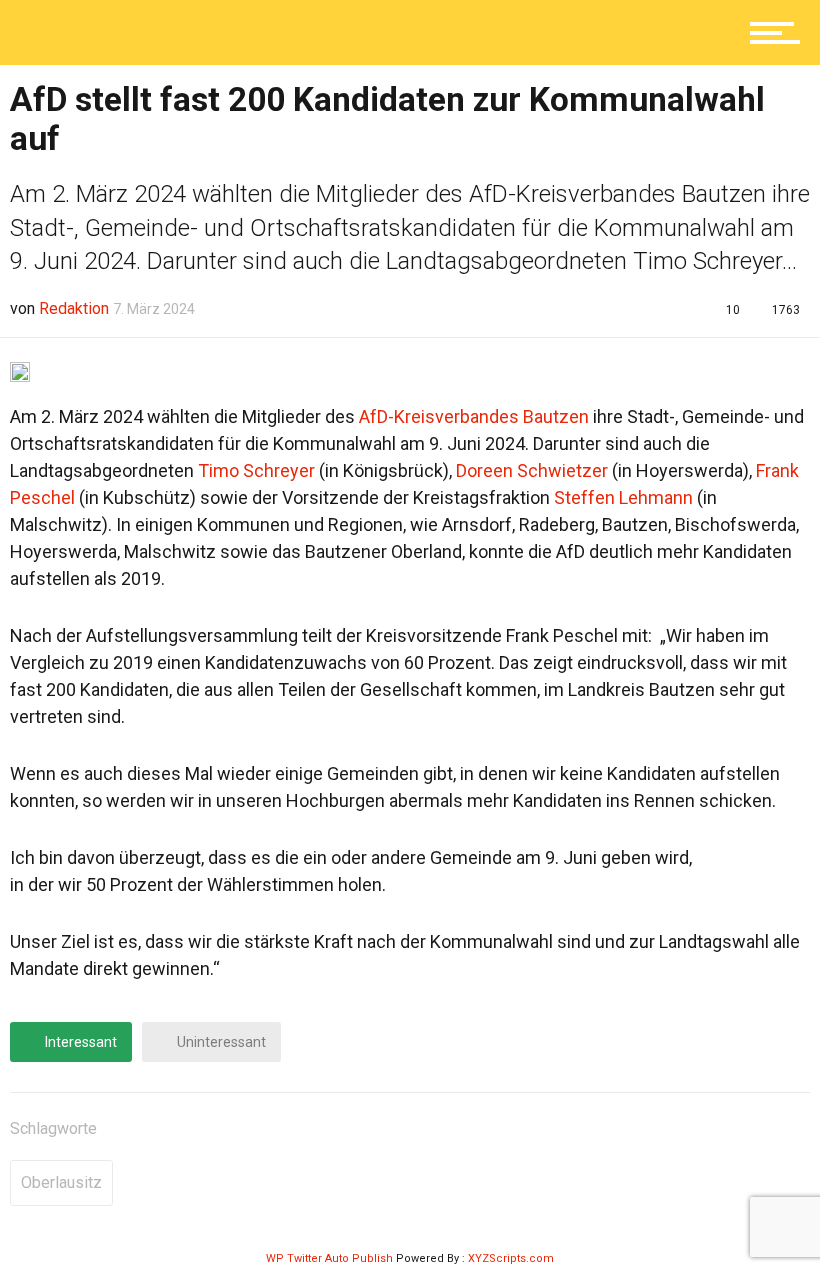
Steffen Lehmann (623, 497)
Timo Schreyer (256, 470)
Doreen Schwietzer (532, 470)
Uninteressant (220, 1042)
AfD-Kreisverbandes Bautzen (474, 416)
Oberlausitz (61, 1182)
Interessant (79, 1042)
